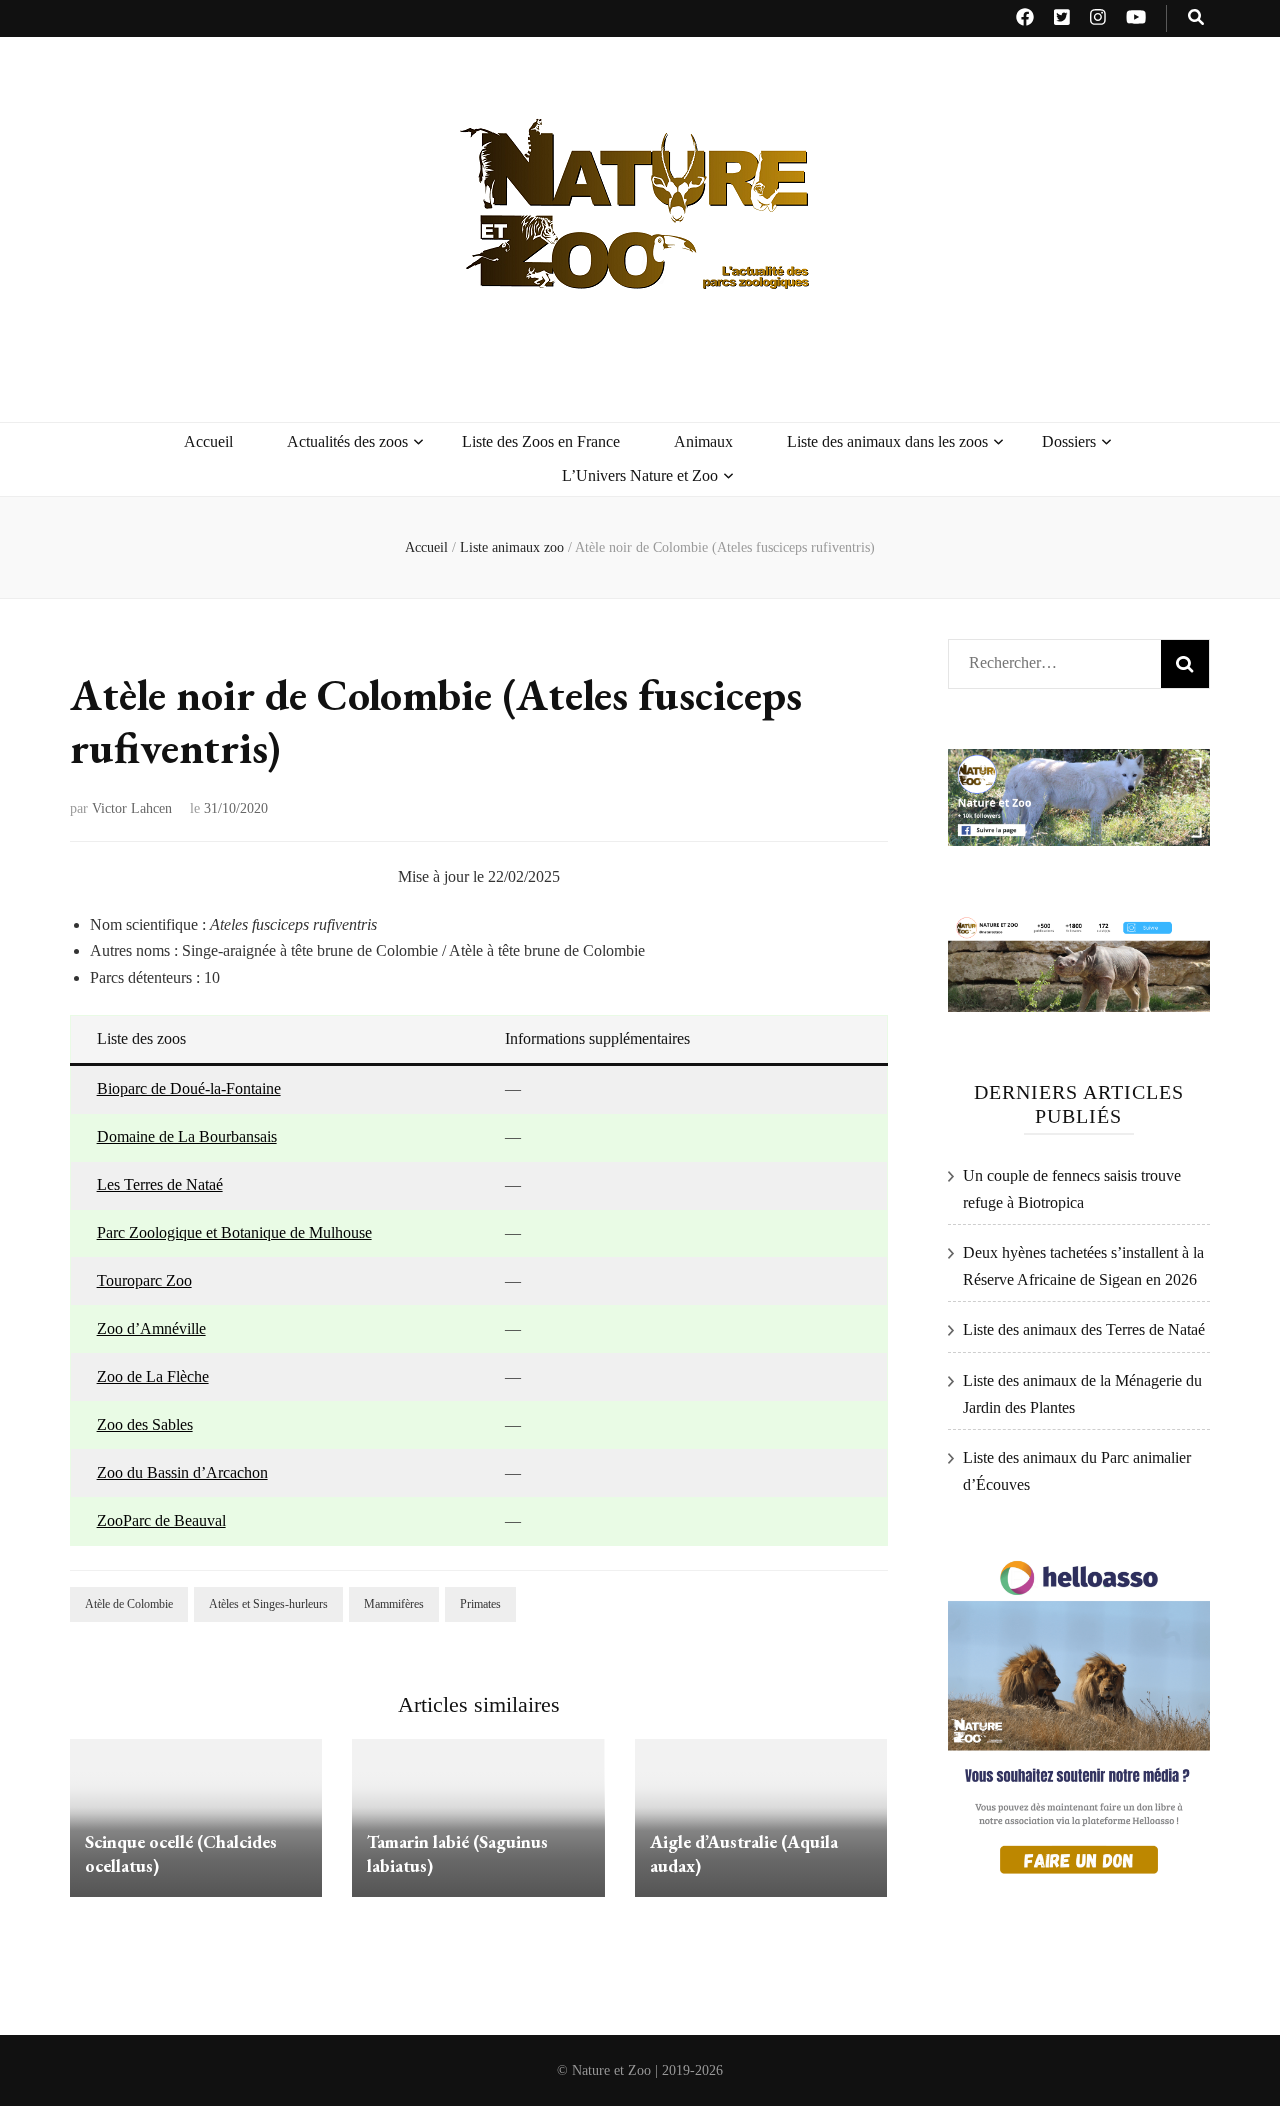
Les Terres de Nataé (160, 1184)
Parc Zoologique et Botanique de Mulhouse (234, 1232)
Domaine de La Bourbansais (187, 1136)
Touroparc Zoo (144, 1280)
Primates (480, 1604)
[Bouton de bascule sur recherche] (1196, 18)
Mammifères (394, 1604)
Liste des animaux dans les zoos (887, 441)
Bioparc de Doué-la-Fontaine (189, 1088)
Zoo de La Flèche (153, 1376)
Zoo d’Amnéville (151, 1328)
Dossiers (1069, 441)
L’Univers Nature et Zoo (640, 475)
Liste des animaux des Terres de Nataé (1084, 1329)
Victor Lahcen (132, 808)
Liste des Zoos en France (541, 441)
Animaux (703, 441)
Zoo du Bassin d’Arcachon (182, 1472)
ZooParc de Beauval (161, 1520)
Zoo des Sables (145, 1424)
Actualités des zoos (347, 441)
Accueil (208, 441)
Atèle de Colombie (129, 1604)
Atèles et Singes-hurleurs (268, 1604)
